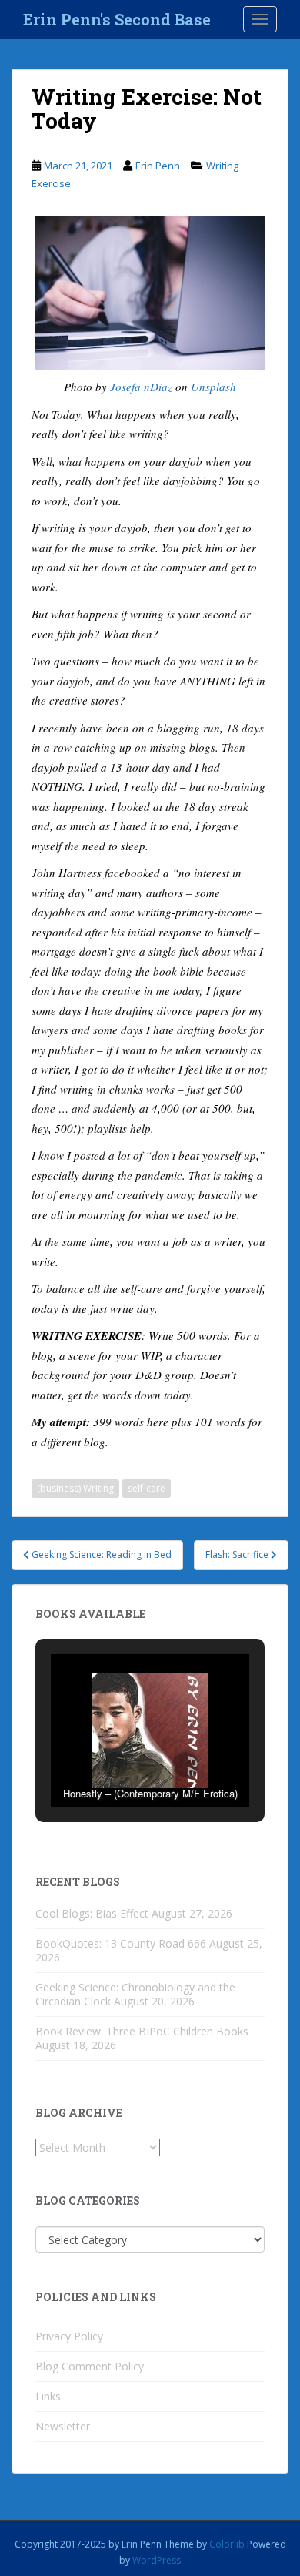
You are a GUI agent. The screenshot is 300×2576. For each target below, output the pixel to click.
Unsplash (213, 387)
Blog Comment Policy (90, 2366)
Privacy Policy (69, 2336)
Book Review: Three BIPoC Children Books (142, 2031)
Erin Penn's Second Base (117, 19)
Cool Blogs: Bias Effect (92, 1913)
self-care (147, 1488)
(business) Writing (75, 1488)
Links (48, 2396)
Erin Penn (158, 166)
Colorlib (227, 2544)
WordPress (157, 2560)
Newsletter (63, 2426)
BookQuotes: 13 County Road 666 (121, 1943)
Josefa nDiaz (141, 387)
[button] (115, 1764)
